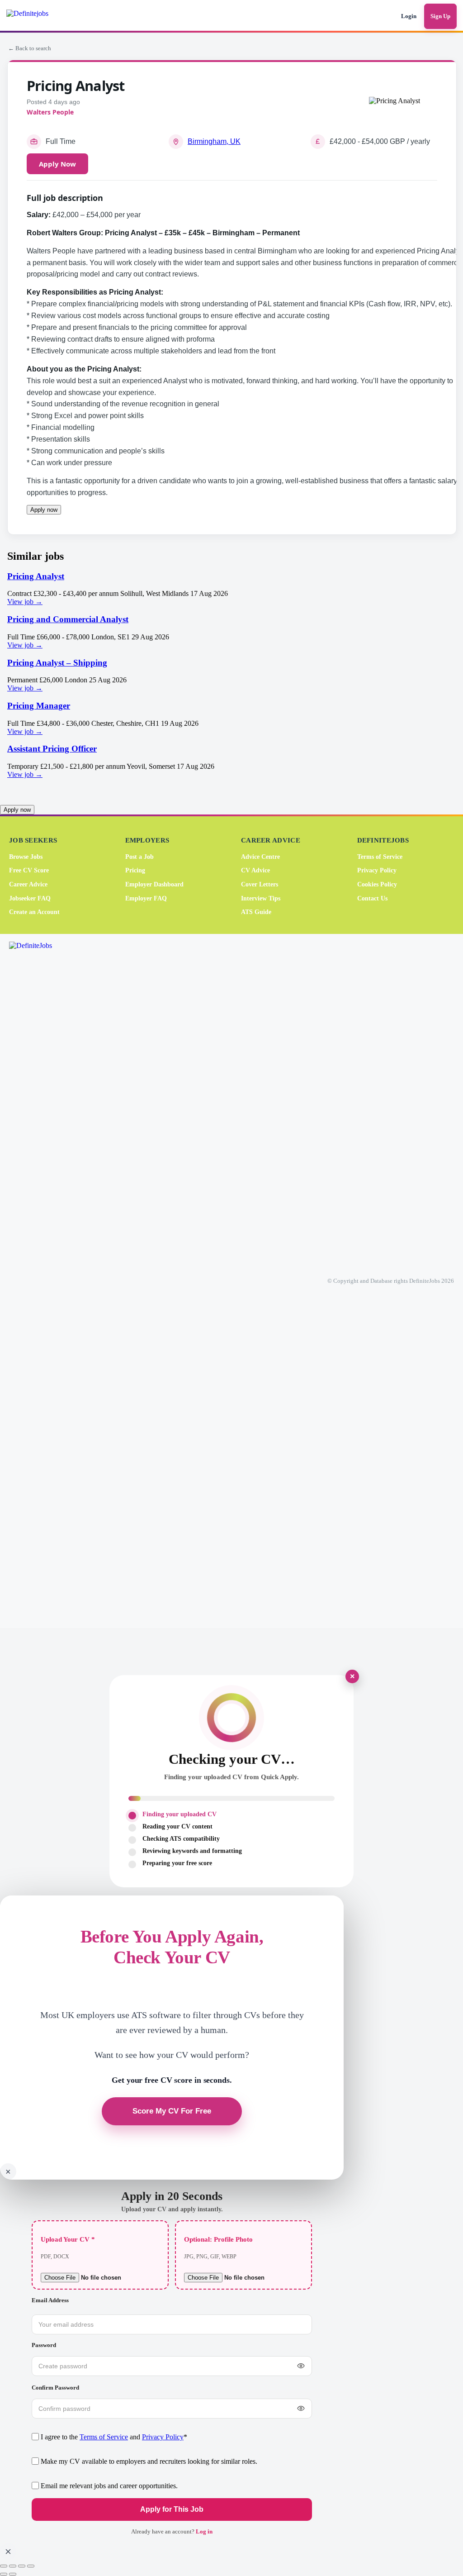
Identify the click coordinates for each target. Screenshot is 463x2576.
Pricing (135, 870)
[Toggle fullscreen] (13, 2566)
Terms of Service (380, 857)
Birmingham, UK (214, 141)
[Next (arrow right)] (13, 2574)
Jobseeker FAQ (30, 898)
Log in (204, 2531)
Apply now (44, 510)
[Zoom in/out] (4, 2566)
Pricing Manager (39, 706)
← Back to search (30, 48)
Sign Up (440, 16)
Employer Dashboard (154, 884)
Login (409, 16)
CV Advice (255, 870)
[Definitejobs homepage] (40, 16)
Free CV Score (29, 870)
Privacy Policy (377, 870)
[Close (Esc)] (31, 2566)
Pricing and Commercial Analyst (68, 619)
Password (44, 2345)
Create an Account (34, 912)
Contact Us (372, 898)
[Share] (22, 2566)
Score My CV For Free (172, 2111)
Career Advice (28, 884)
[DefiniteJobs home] (45, 1281)
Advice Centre (260, 857)
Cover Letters (260, 884)
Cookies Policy (377, 884)
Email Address (50, 2300)
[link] (231, 589)
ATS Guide (256, 912)
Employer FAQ (146, 898)
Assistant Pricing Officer (52, 749)
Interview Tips (261, 898)
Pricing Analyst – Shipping (57, 663)
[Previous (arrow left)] (4, 2574)
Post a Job (139, 857)
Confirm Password (55, 2388)
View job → (25, 602)
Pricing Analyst (36, 576)
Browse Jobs (26, 857)
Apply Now (57, 164)
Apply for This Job (172, 2509)
